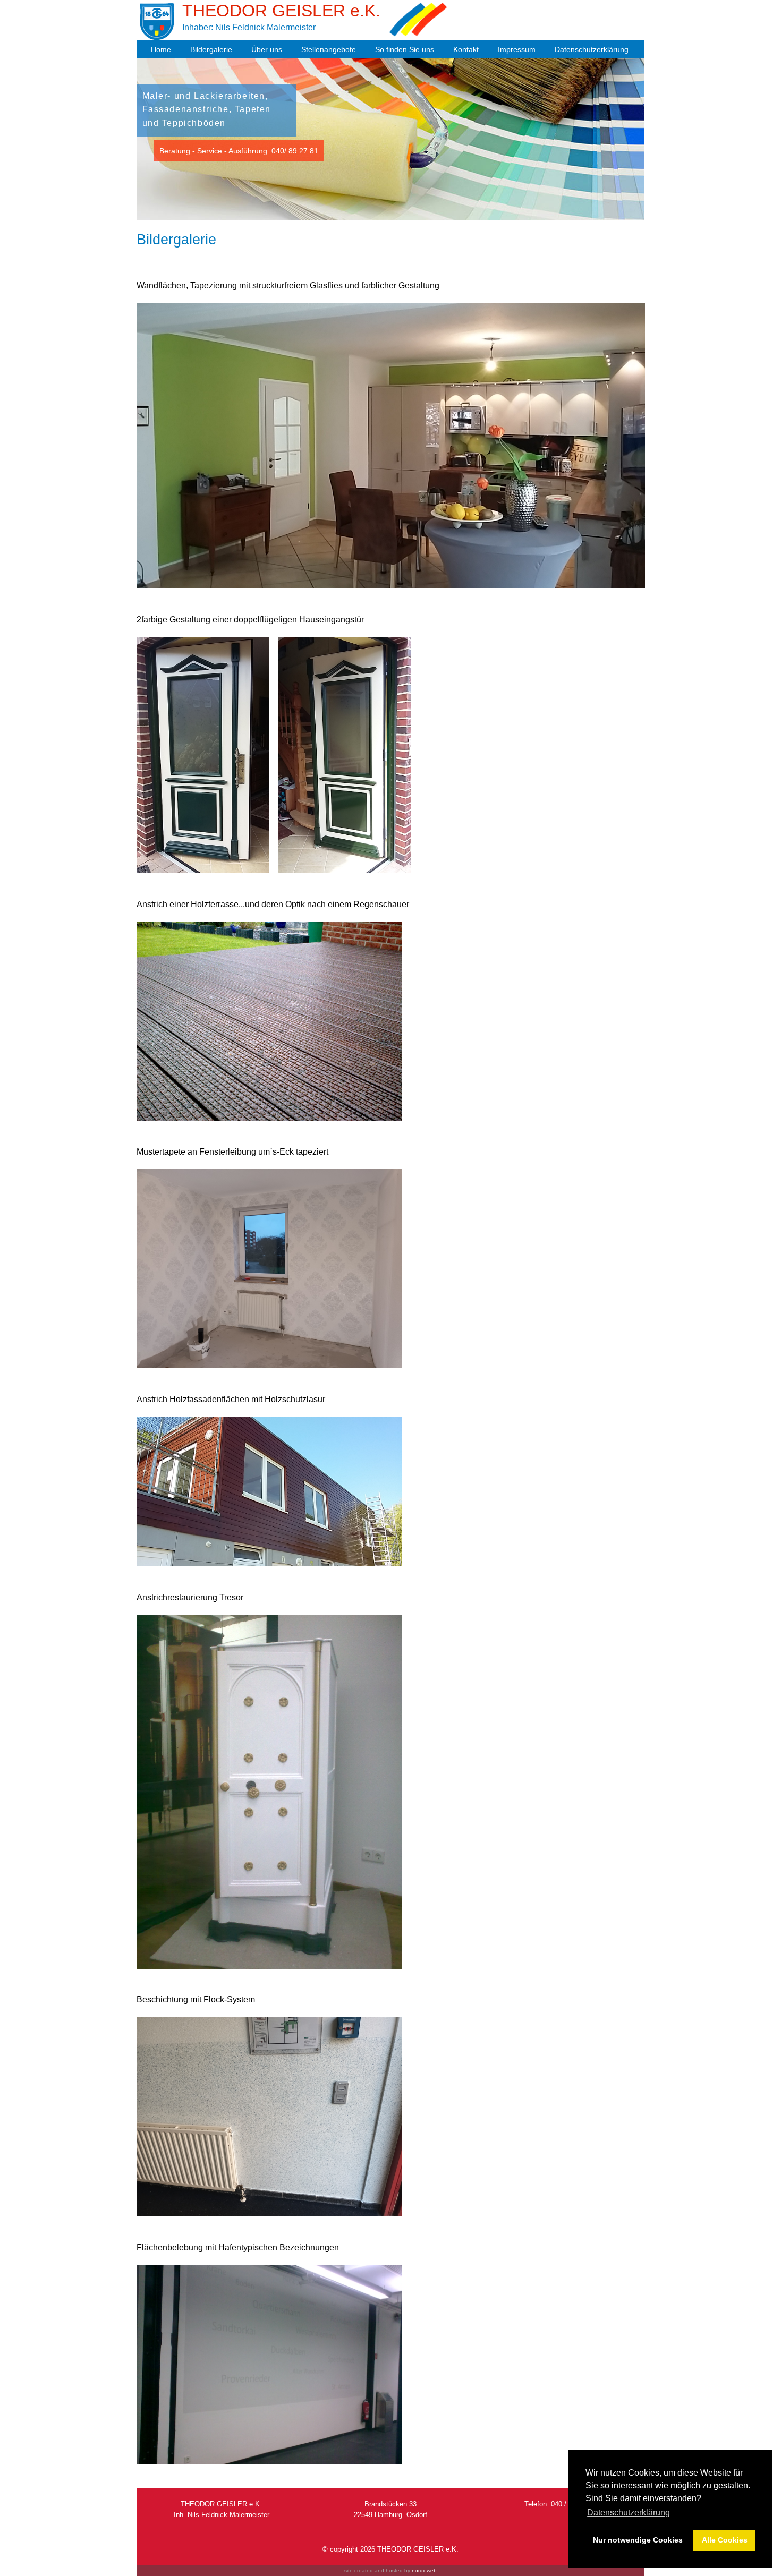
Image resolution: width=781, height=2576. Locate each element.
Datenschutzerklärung (592, 49)
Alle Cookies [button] (725, 2540)
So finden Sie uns (405, 49)
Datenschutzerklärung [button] (629, 2513)
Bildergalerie (211, 49)
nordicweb (424, 2570)
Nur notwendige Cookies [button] (638, 2540)
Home (161, 49)
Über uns (267, 49)
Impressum (517, 49)
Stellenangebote (329, 49)
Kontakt (466, 49)
